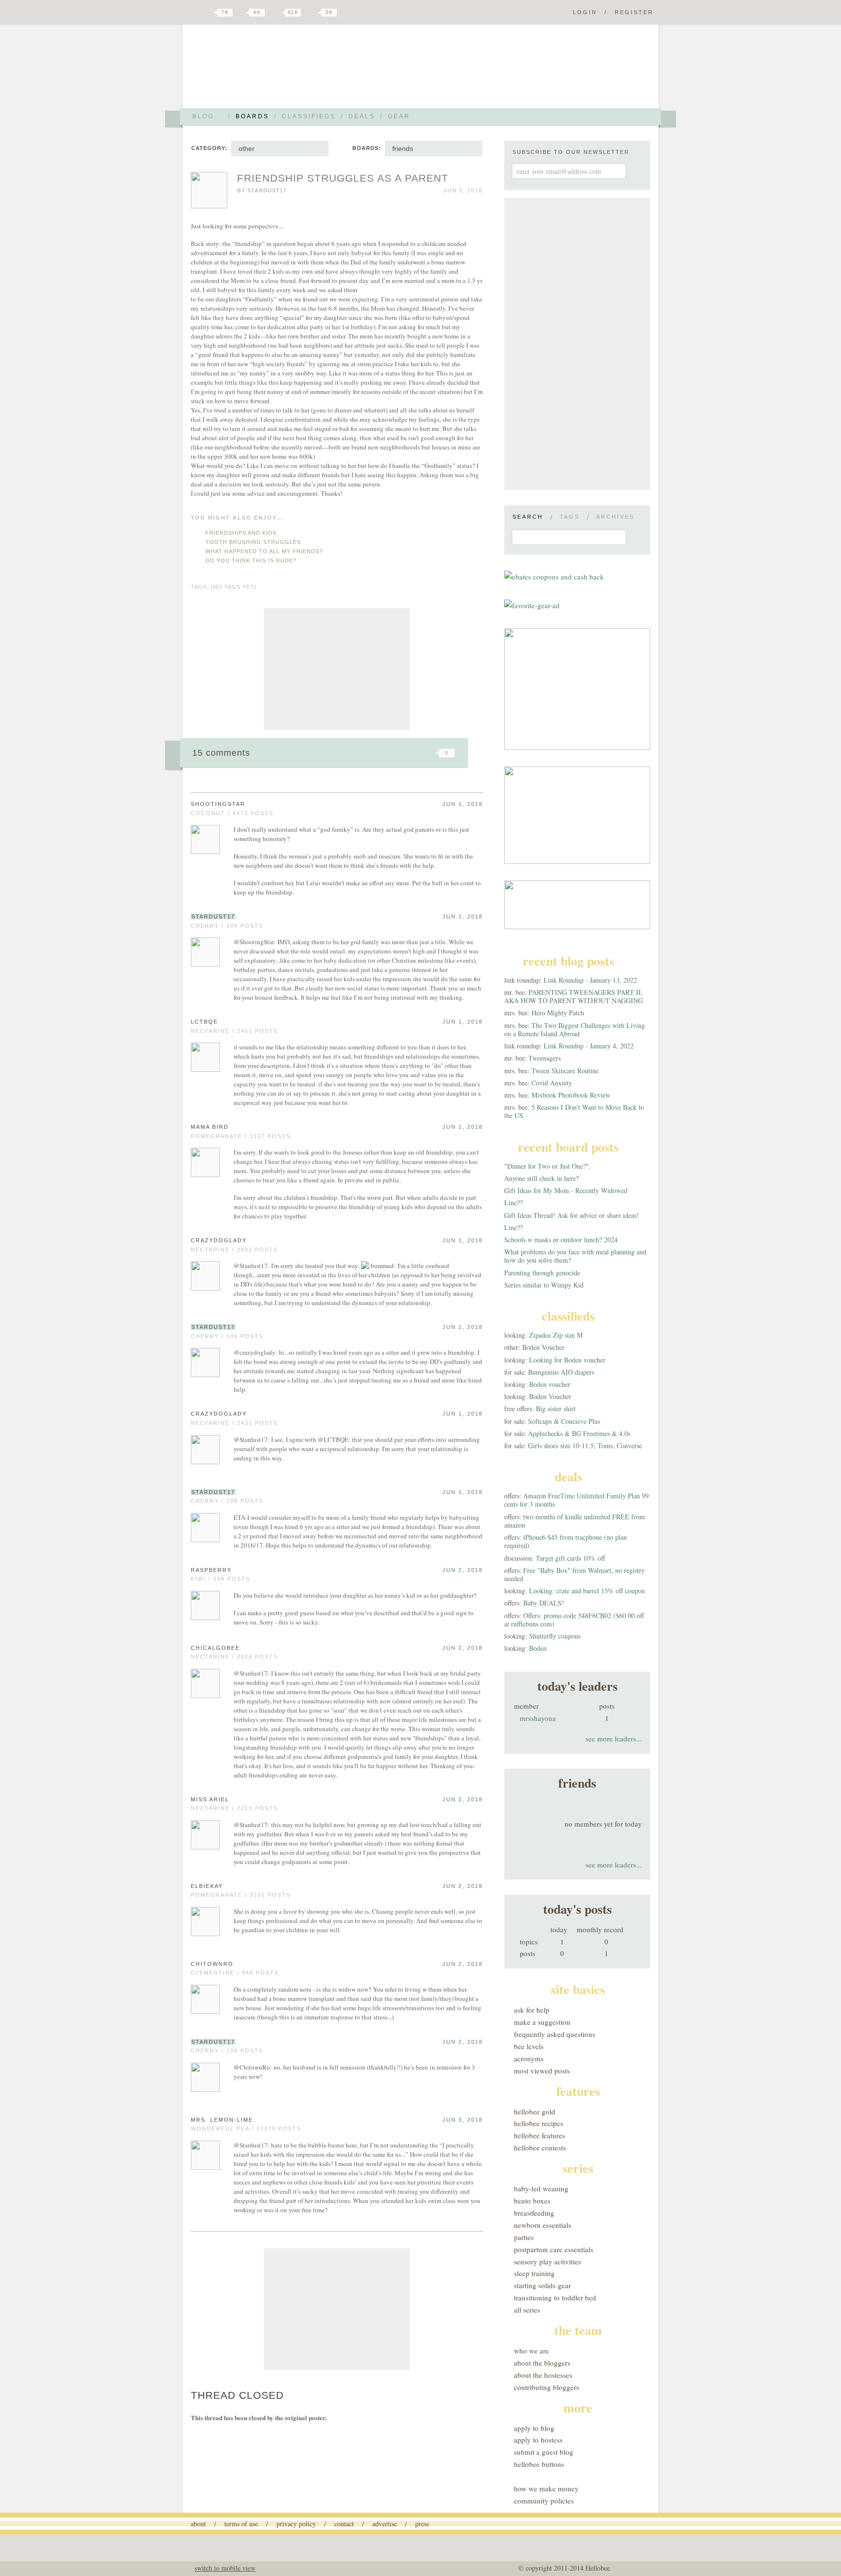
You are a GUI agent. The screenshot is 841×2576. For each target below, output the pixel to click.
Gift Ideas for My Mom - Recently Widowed (566, 1190)
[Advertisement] (337, 669)
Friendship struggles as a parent (343, 178)
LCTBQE (204, 1022)
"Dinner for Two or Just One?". (548, 1166)
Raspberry (211, 1570)
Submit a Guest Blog (544, 2452)
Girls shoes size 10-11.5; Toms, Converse (585, 1446)
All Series (527, 2310)
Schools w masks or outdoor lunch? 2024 (561, 1240)
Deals (362, 116)
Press (422, 2524)
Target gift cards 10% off (570, 1558)
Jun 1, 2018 (463, 804)
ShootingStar (218, 804)
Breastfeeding (534, 2213)
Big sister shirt (556, 1409)
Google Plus (193, 13)
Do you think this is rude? (251, 560)
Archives (615, 517)
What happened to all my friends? (264, 551)
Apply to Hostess (538, 2440)
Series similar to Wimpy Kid (544, 1285)
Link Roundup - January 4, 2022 (589, 1046)
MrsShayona (538, 1718)
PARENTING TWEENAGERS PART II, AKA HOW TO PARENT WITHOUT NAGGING (574, 996)
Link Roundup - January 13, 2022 (590, 980)
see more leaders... (614, 1738)
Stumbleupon (368, 753)
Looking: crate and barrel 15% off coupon (587, 1591)
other (247, 149)
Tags (570, 517)
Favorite (430, 753)
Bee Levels (529, 2046)
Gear (399, 116)
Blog (203, 116)
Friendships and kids (241, 533)
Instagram (312, 13)
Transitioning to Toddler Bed (555, 2297)
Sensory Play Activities (548, 2261)
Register (634, 12)
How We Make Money (546, 2488)
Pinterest (276, 13)
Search (528, 517)
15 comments (221, 753)
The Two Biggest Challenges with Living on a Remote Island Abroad (575, 1029)
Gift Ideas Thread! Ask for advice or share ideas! (572, 1215)
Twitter (208, 13)
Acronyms (529, 2058)
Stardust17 (267, 190)
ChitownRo (212, 1964)
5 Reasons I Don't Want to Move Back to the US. (574, 1111)
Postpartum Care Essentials (554, 2249)
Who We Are (531, 2351)
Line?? (513, 1203)
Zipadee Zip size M (556, 1335)
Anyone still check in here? (541, 1178)
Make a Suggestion (542, 2022)
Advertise (384, 2524)
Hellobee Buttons (539, 2464)
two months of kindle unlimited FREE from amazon (575, 1521)
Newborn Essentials (543, 2225)
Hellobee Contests (540, 2147)
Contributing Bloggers (547, 2387)
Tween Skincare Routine (565, 1071)
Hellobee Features (539, 2135)
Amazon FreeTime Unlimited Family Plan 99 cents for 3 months (576, 1500)
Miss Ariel (210, 1799)
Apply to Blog (534, 2428)
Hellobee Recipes (539, 2123)
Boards (252, 116)
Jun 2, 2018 (463, 1570)
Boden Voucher (543, 1347)
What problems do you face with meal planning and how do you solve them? (575, 1256)
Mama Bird (210, 1127)
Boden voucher (550, 1384)
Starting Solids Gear (542, 2285)
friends (403, 149)
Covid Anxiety (552, 1083)
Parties (524, 2237)
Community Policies (544, 2501)
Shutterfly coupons (555, 1636)
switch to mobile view (225, 2568)
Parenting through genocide (542, 1273)
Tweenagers (545, 1058)
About (198, 2524)
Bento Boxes (532, 2201)
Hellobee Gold (535, 2111)
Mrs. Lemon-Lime (222, 2120)
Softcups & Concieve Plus (564, 1421)
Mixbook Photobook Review (571, 1095)
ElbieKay (207, 1886)
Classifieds (309, 116)
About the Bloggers (542, 2363)
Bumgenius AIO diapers (561, 1372)
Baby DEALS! (544, 1603)
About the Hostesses (543, 2375)
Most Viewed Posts (542, 2071)
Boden (538, 1648)
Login (585, 12)
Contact (344, 2524)
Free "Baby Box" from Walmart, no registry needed (575, 1574)
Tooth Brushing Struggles (253, 542)
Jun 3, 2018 (463, 2120)
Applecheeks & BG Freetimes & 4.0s (579, 1433)
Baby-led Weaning (541, 2188)
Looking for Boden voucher (567, 1360)
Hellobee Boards (277, 70)
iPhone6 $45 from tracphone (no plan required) (566, 1541)
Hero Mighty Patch (558, 1013)
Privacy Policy (296, 2524)
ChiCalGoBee (215, 1648)
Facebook (242, 13)
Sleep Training (534, 2273)
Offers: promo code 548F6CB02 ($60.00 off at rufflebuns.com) (574, 1620)
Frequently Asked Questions (555, 2034)
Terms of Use (241, 2524)
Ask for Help (532, 2010)
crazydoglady (219, 1240)
